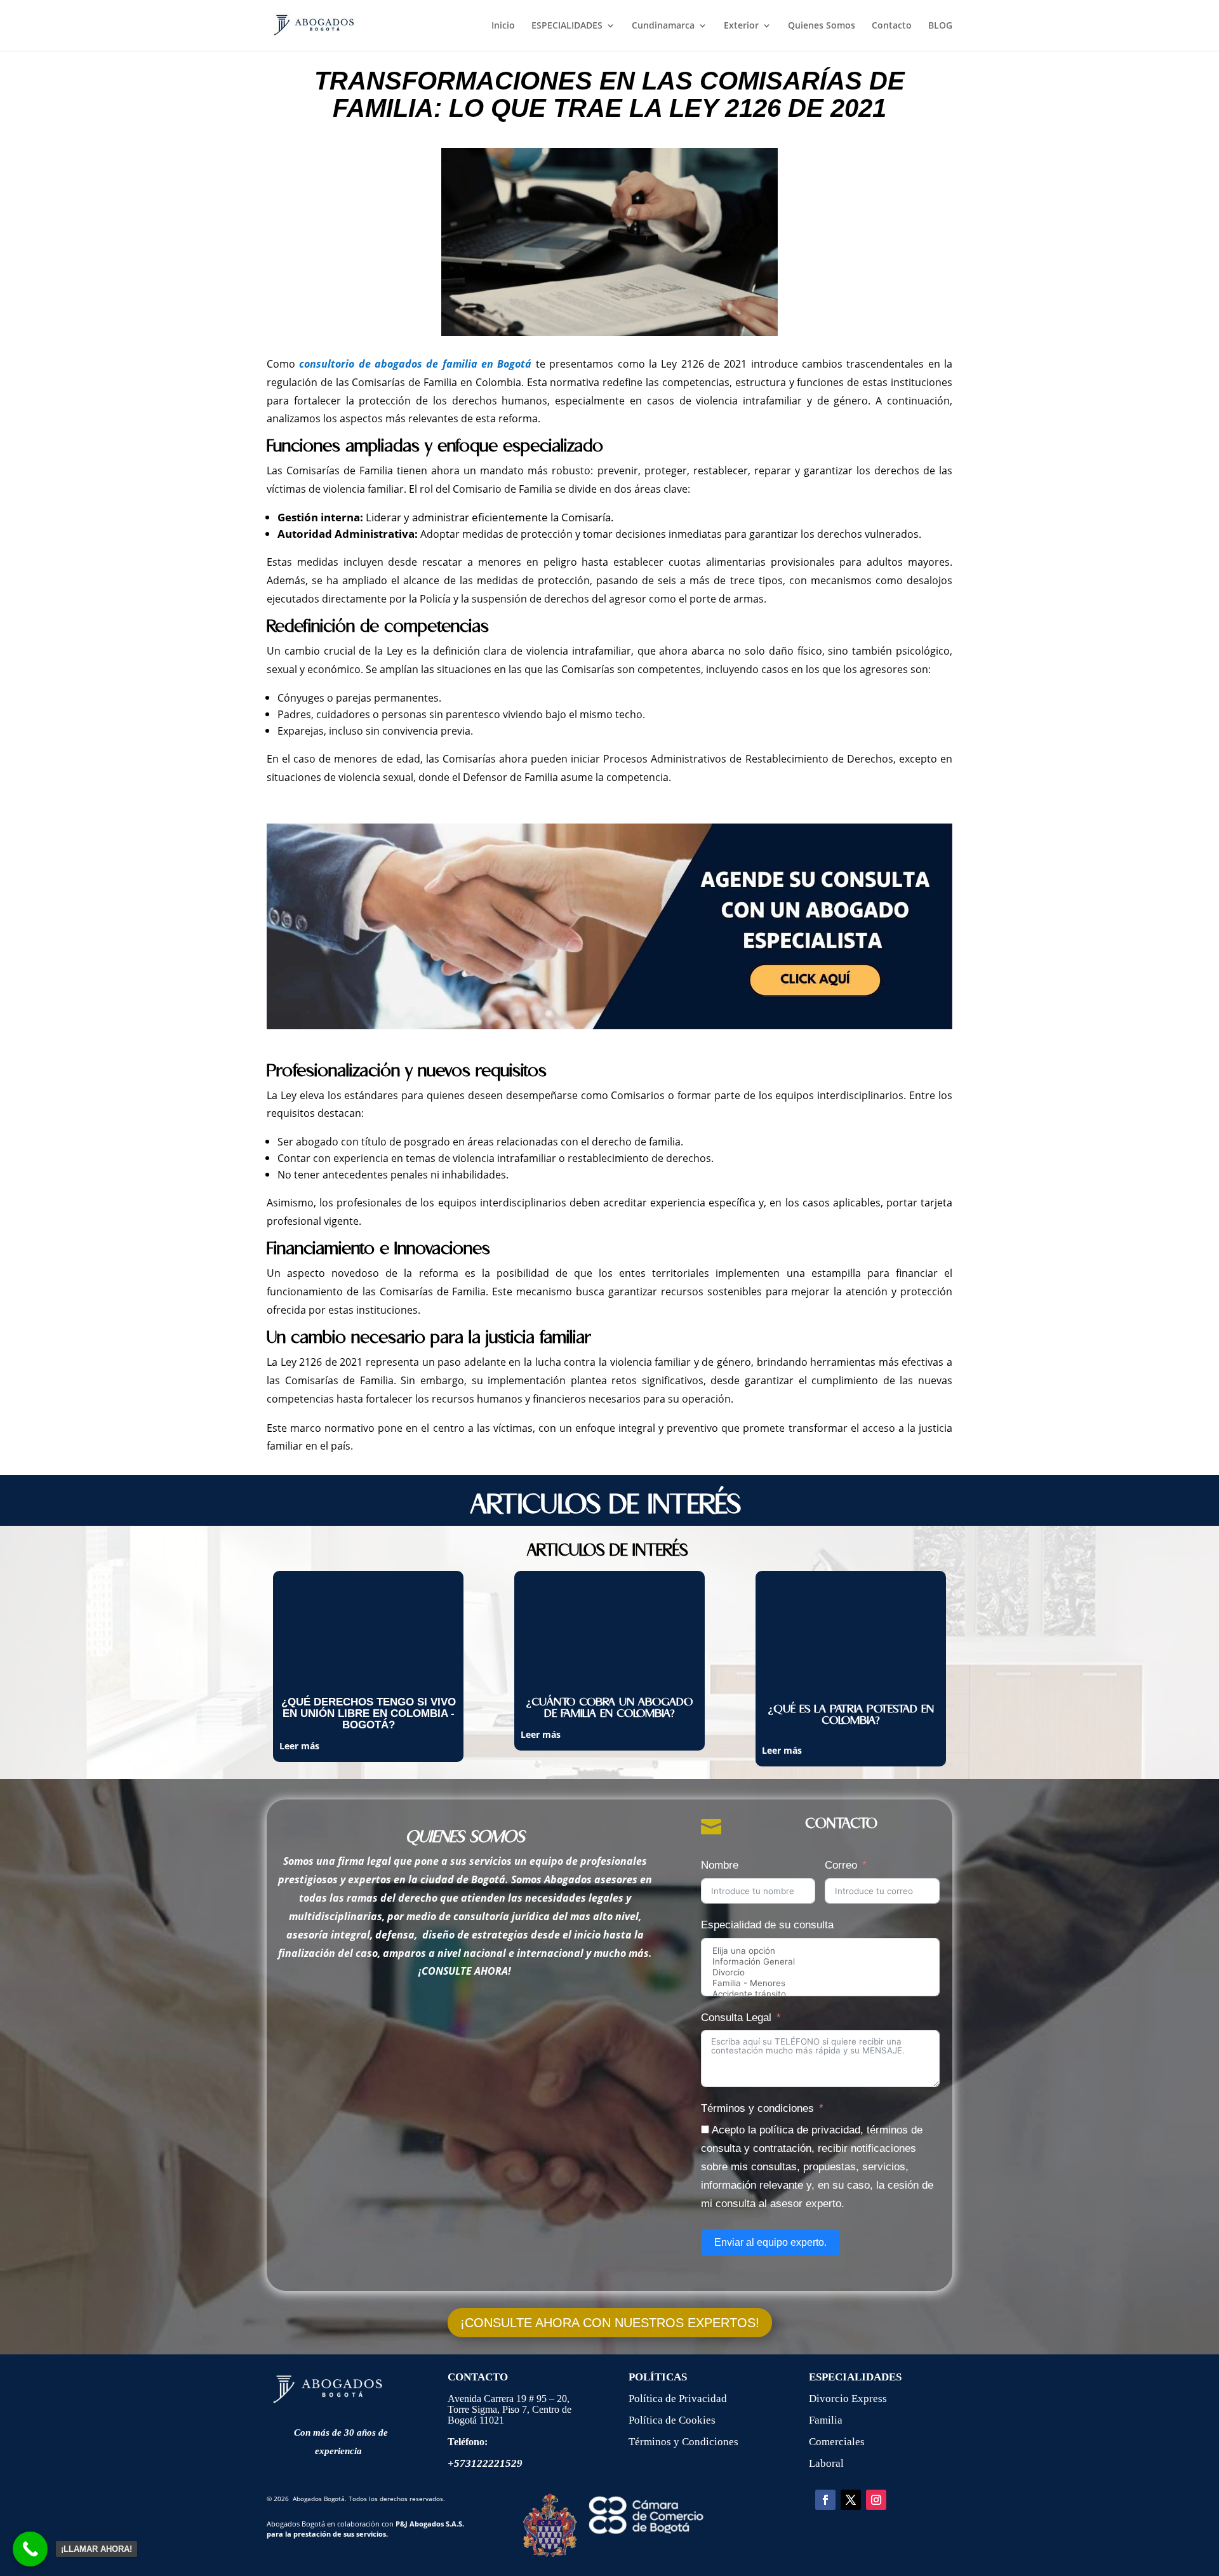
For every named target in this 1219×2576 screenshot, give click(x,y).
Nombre (720, 1865)
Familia (826, 2420)
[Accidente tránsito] (820, 1994)
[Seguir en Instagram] (876, 2500)
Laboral (826, 2463)
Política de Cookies (672, 2420)
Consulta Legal (736, 2018)
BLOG (940, 26)
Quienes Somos (822, 26)
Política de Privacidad (679, 2399)
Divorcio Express (848, 2399)
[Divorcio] (820, 1972)
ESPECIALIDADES (567, 26)
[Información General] (820, 1962)
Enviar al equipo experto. (770, 2242)
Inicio (503, 26)
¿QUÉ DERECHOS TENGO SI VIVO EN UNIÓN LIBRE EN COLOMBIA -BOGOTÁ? (369, 1713)
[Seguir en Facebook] (825, 2500)
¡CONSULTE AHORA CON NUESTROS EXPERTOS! (610, 2323)
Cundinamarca (663, 26)
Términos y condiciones (757, 2108)
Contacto (892, 26)
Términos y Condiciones (683, 2442)
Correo (841, 1865)
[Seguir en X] (851, 2500)
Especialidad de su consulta (767, 1925)
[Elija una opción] (820, 1951)
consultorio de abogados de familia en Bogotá (415, 364)
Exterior (741, 26)
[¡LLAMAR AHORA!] (30, 2549)
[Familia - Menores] (820, 1983)
